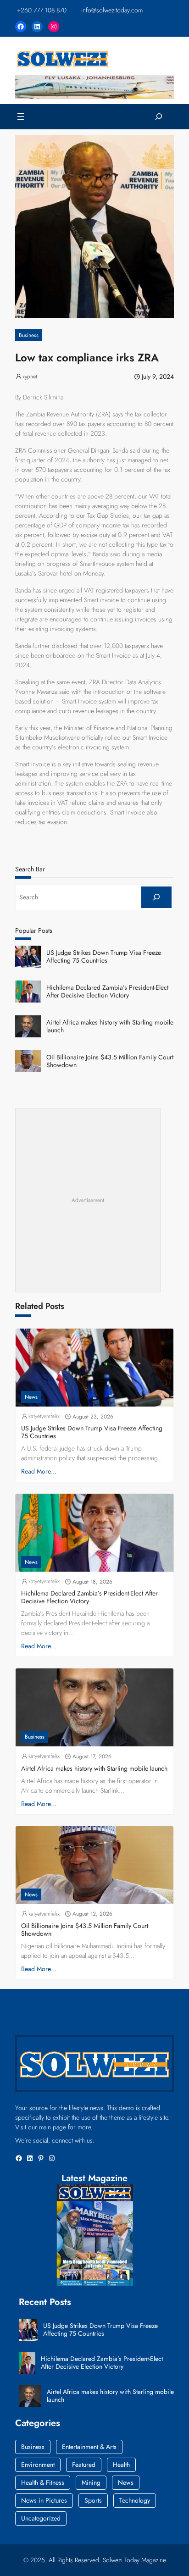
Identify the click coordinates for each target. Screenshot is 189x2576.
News (31, 1397)
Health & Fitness (43, 2482)
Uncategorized (41, 2518)
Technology (135, 2500)
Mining (91, 2482)
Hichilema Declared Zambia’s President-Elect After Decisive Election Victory (107, 992)
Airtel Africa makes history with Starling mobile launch (110, 1026)
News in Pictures (44, 2500)
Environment (38, 2465)
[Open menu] (21, 116)
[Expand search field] (159, 117)
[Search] (156, 897)
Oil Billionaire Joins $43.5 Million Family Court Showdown (110, 1061)
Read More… (39, 1471)
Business (29, 335)
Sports (93, 2500)
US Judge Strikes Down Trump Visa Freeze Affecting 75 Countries (104, 957)
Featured (84, 2465)
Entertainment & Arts (89, 2447)
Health (121, 2465)
